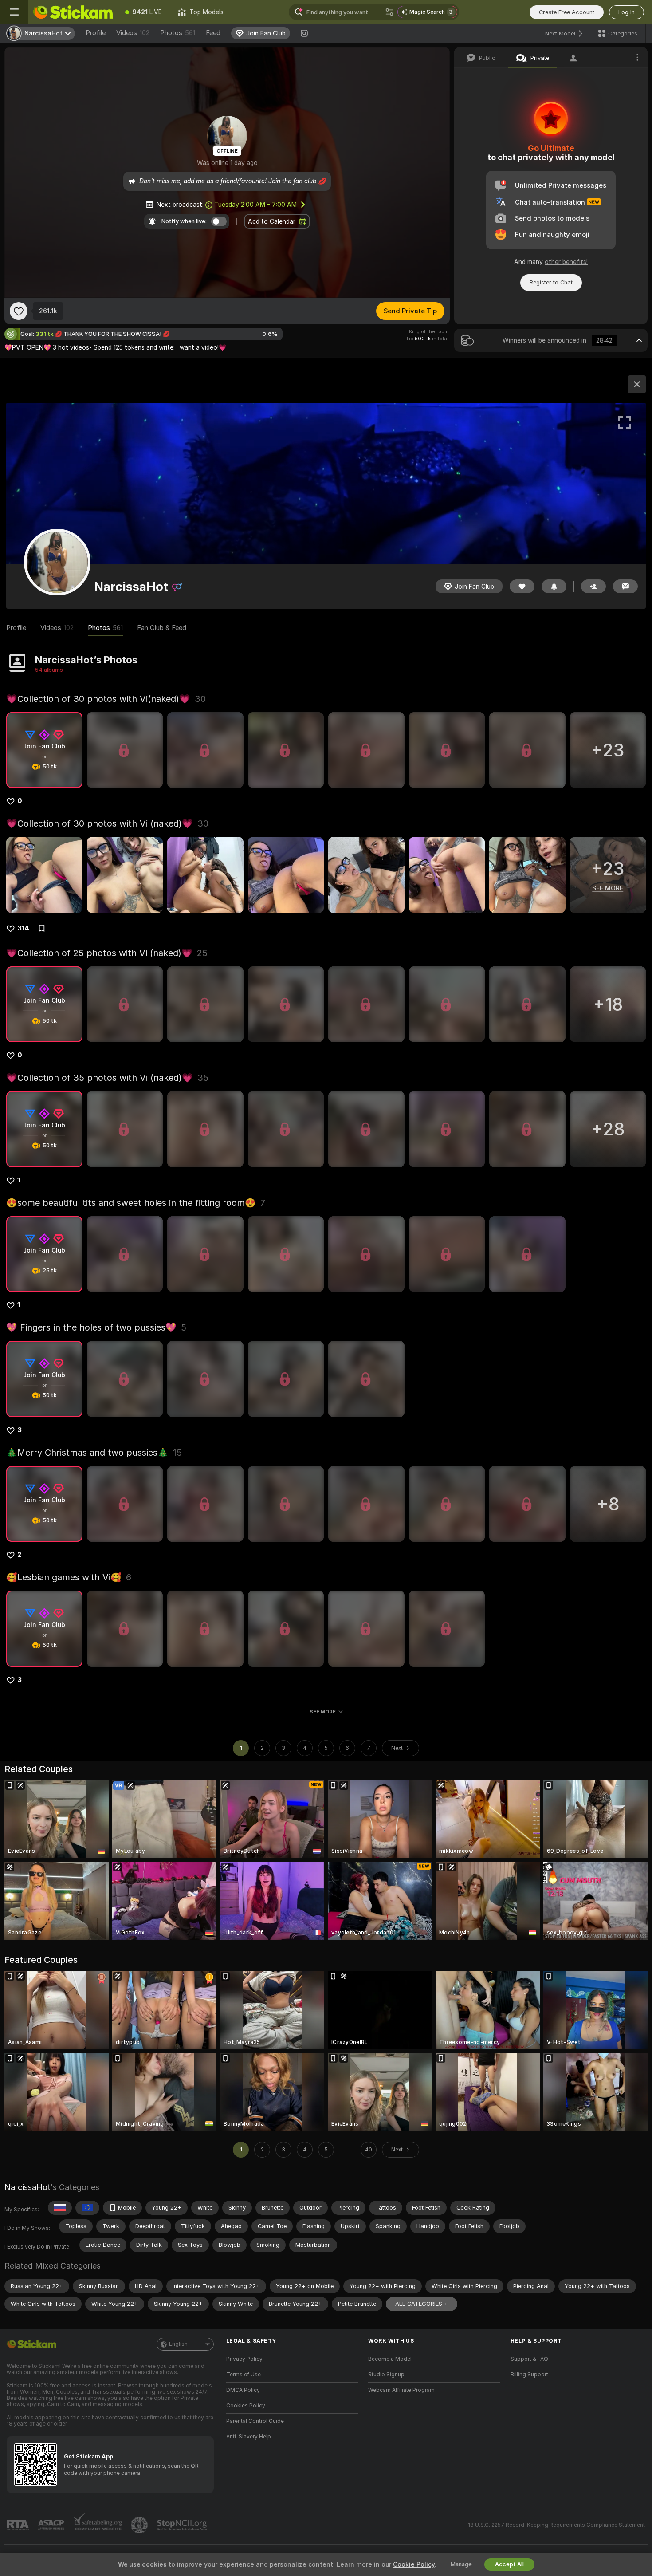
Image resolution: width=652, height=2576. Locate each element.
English (178, 2344)
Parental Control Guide (255, 2421)
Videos (133, 33)
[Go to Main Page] (73, 12)
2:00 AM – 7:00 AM (255, 205)
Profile (96, 33)
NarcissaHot (27, 2187)
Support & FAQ (529, 2359)
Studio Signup (386, 2375)
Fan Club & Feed (162, 628)
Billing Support (529, 2375)
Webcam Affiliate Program (401, 2390)
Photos (178, 33)
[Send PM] (625, 586)
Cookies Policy (246, 2406)
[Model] (637, 384)
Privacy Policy (244, 2359)
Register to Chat (551, 282)
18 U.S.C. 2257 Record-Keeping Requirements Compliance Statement (556, 2525)
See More (323, 1712)
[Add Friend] (593, 586)
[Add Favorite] (19, 311)
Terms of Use (244, 2375)
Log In (626, 12)
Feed (213, 33)
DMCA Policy (243, 2390)
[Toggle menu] (14, 12)
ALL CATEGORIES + (422, 2304)
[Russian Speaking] (60, 2208)
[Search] (389, 12)
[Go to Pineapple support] (140, 2525)
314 (23, 928)
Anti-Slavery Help (249, 2437)
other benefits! (566, 262)
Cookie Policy (414, 2564)
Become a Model (390, 2359)
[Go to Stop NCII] (183, 2525)
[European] (87, 2208)
